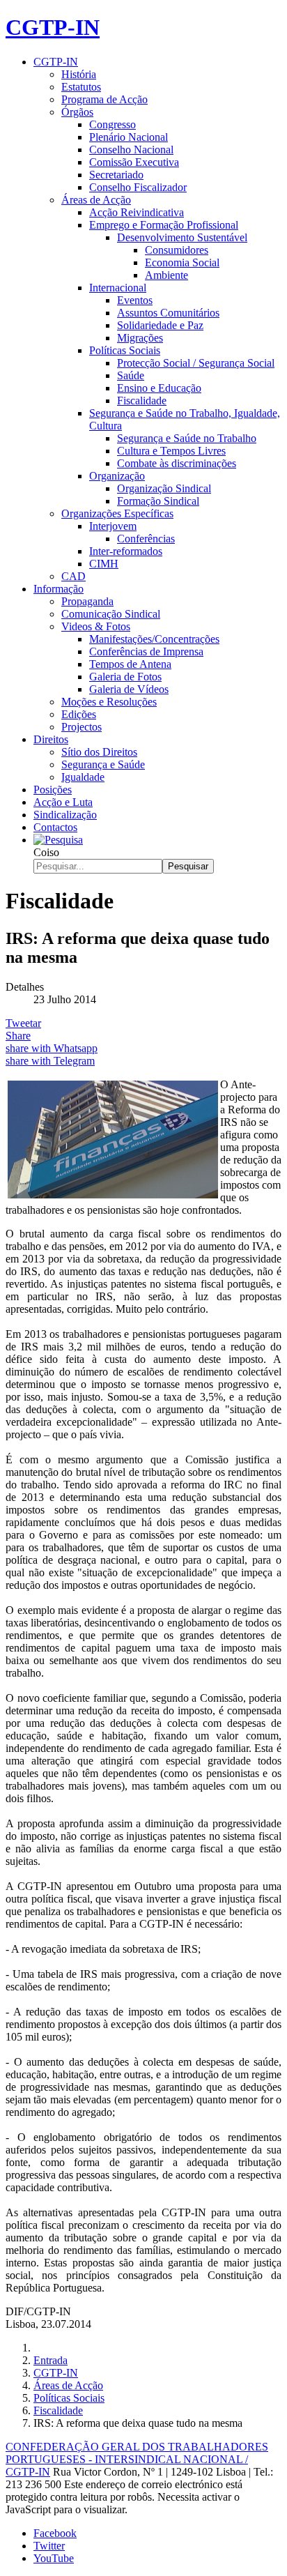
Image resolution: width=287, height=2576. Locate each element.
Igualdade (83, 777)
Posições (53, 790)
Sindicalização (65, 815)
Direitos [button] (51, 739)
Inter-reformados (126, 551)
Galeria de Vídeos (129, 689)
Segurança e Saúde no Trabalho (187, 438)
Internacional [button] (118, 288)
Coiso (46, 852)
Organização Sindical (164, 488)
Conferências (146, 539)
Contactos (55, 827)
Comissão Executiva (134, 162)
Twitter (49, 2546)
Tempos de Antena (130, 664)
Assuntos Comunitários (168, 313)
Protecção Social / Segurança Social (196, 363)
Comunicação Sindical (111, 614)
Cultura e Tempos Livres (171, 451)
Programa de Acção (104, 99)
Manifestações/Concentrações (154, 639)
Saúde (131, 375)
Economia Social (182, 262)
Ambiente (166, 275)
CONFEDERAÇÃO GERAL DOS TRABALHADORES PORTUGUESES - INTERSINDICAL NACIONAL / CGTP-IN (137, 2459)
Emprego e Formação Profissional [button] (164, 225)
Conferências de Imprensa (146, 651)
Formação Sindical (158, 501)
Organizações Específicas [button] (117, 513)
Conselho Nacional (131, 150)
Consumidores (177, 250)
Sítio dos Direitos (99, 752)
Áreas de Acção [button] (96, 200)
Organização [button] (117, 476)
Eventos (135, 300)
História (79, 74)
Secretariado (116, 175)
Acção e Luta (63, 802)
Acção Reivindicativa (137, 212)
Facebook (55, 2533)
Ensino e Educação (159, 388)
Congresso (113, 124)
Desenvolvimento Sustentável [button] (182, 237)
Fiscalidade (142, 401)
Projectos (82, 727)
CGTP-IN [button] (56, 62)
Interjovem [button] (113, 526)
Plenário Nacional (129, 137)
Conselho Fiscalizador (138, 187)
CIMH (104, 564)
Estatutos (81, 87)
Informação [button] (59, 589)
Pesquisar (188, 866)
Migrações (140, 338)
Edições (79, 714)
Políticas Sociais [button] (125, 350)
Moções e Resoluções (109, 702)
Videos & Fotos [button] (96, 626)
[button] (58, 840)
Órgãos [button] (77, 112)
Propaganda (87, 601)
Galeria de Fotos (125, 677)
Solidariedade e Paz (160, 325)
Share (18, 1036)
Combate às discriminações (177, 463)
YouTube (54, 2558)
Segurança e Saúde (103, 764)
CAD (73, 576)
